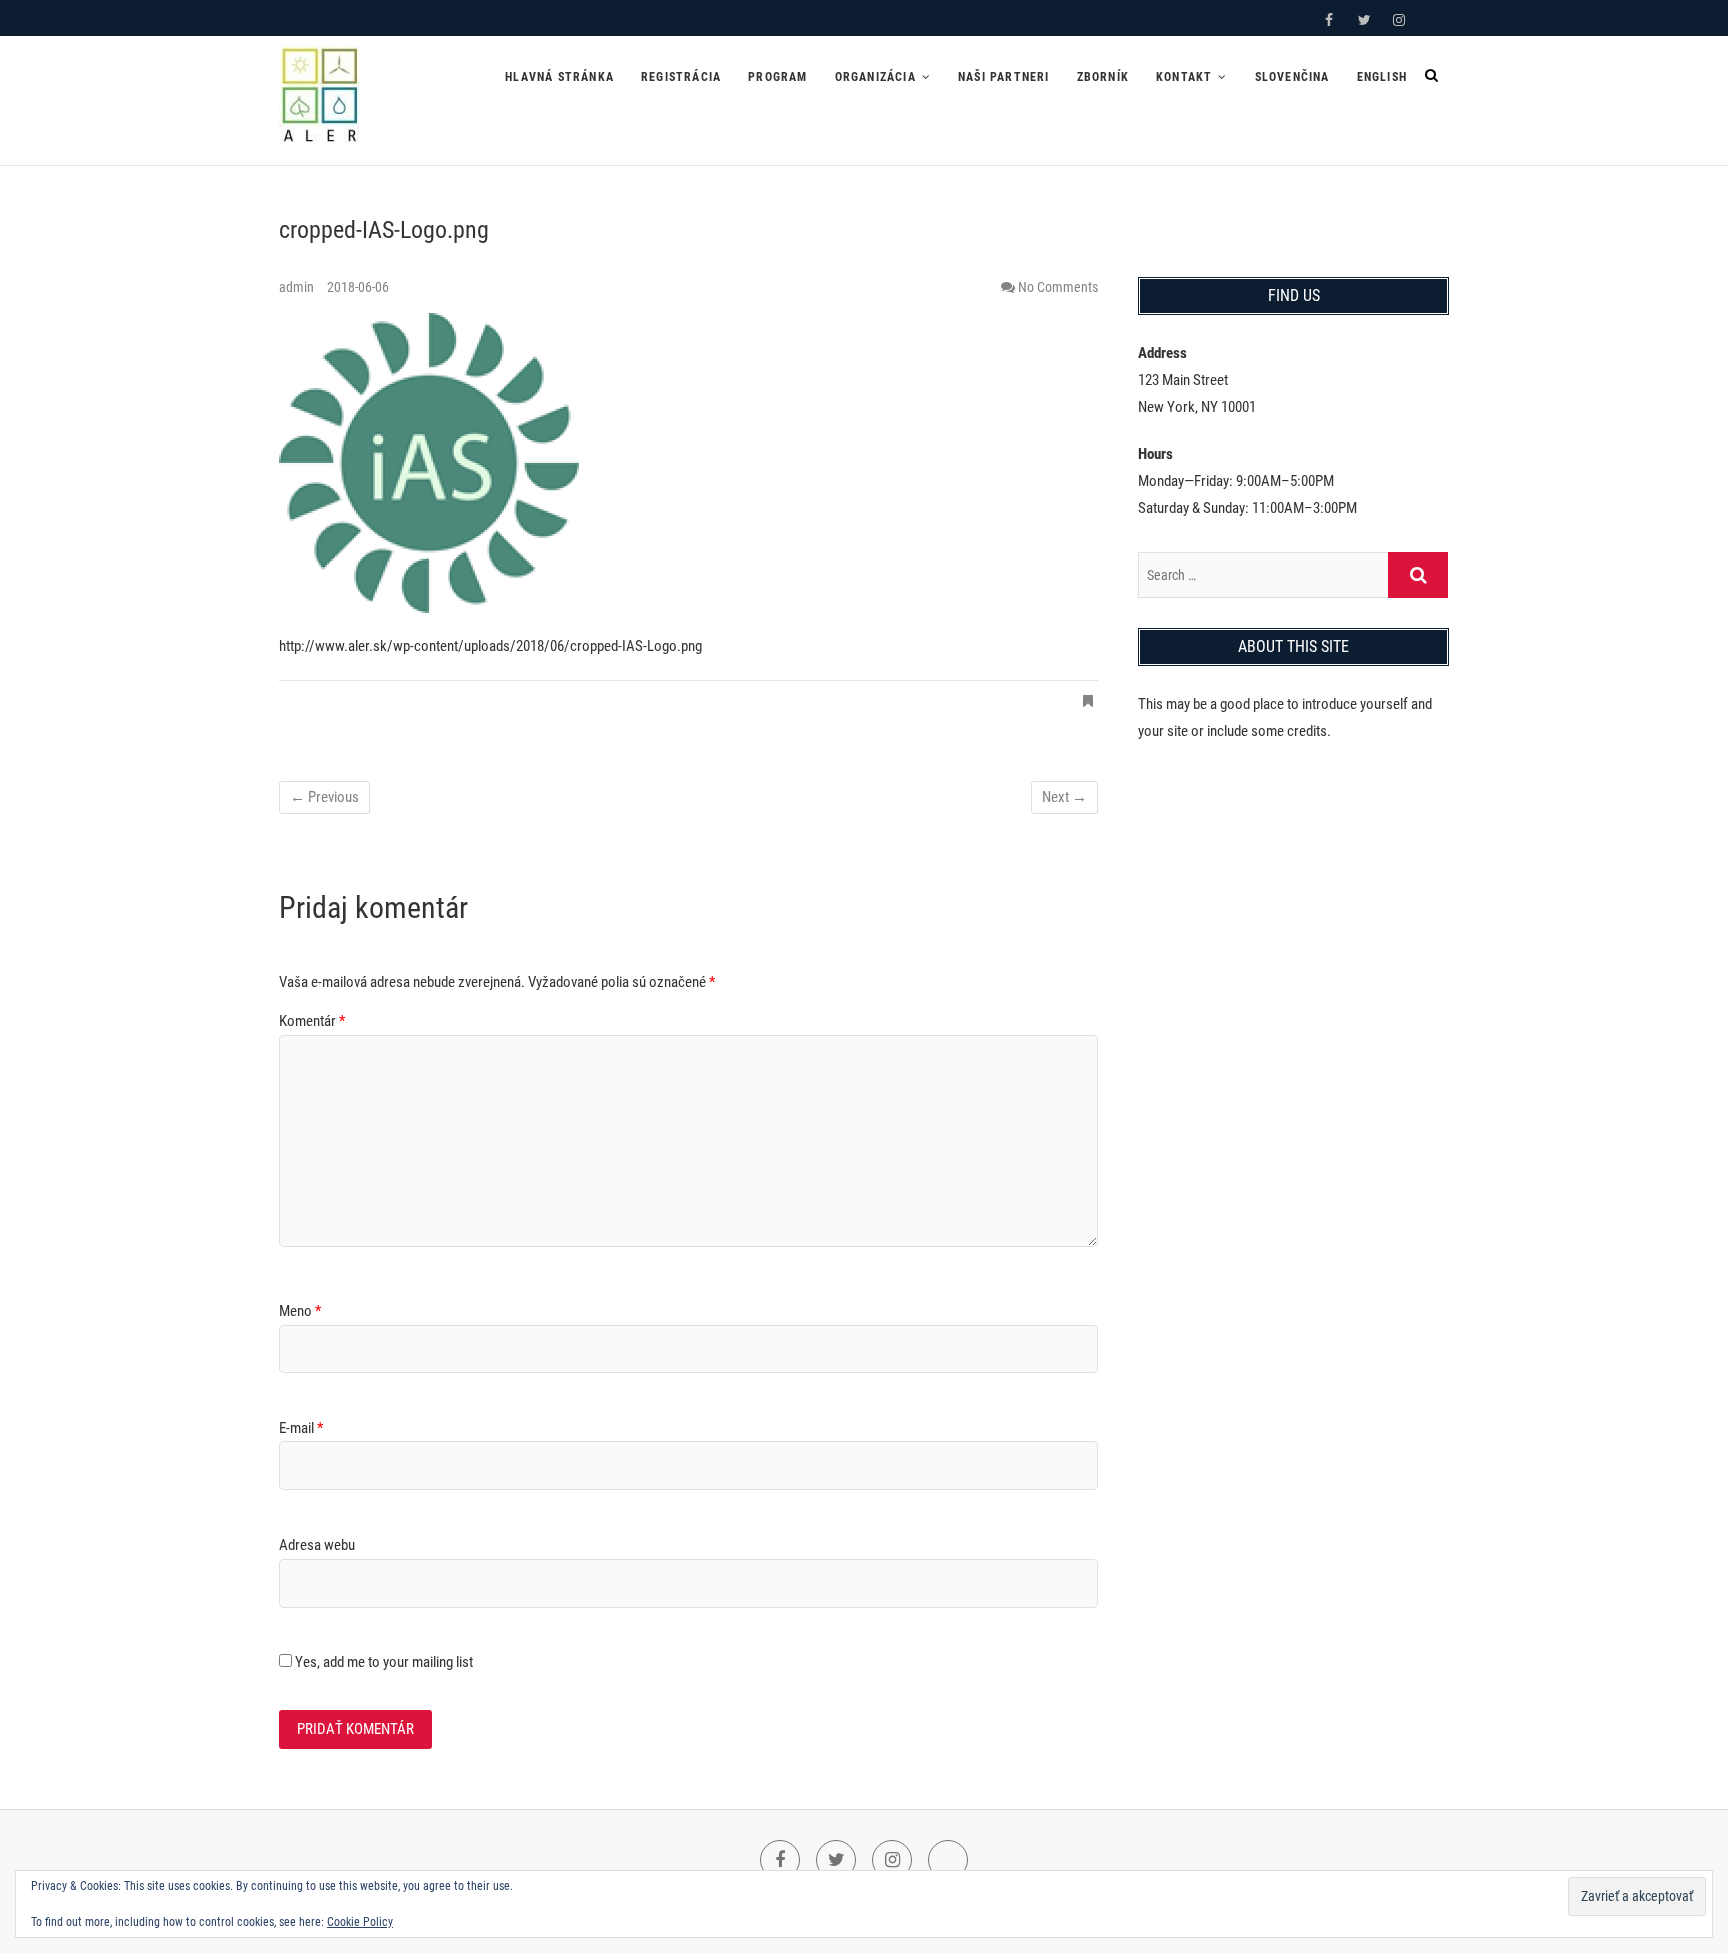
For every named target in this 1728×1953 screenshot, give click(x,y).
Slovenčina (1292, 77)
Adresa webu (317, 1545)
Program (777, 77)
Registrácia (681, 77)
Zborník (1103, 77)
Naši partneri (1004, 77)
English (1382, 77)
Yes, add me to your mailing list (382, 1662)
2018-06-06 (358, 287)
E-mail (301, 1428)
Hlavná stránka (559, 77)
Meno (300, 1311)
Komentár (312, 1021)
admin (298, 287)
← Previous (324, 797)
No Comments (1058, 287)
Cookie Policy (360, 1922)
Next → (1064, 797)
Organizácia (875, 77)
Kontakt (1184, 77)
